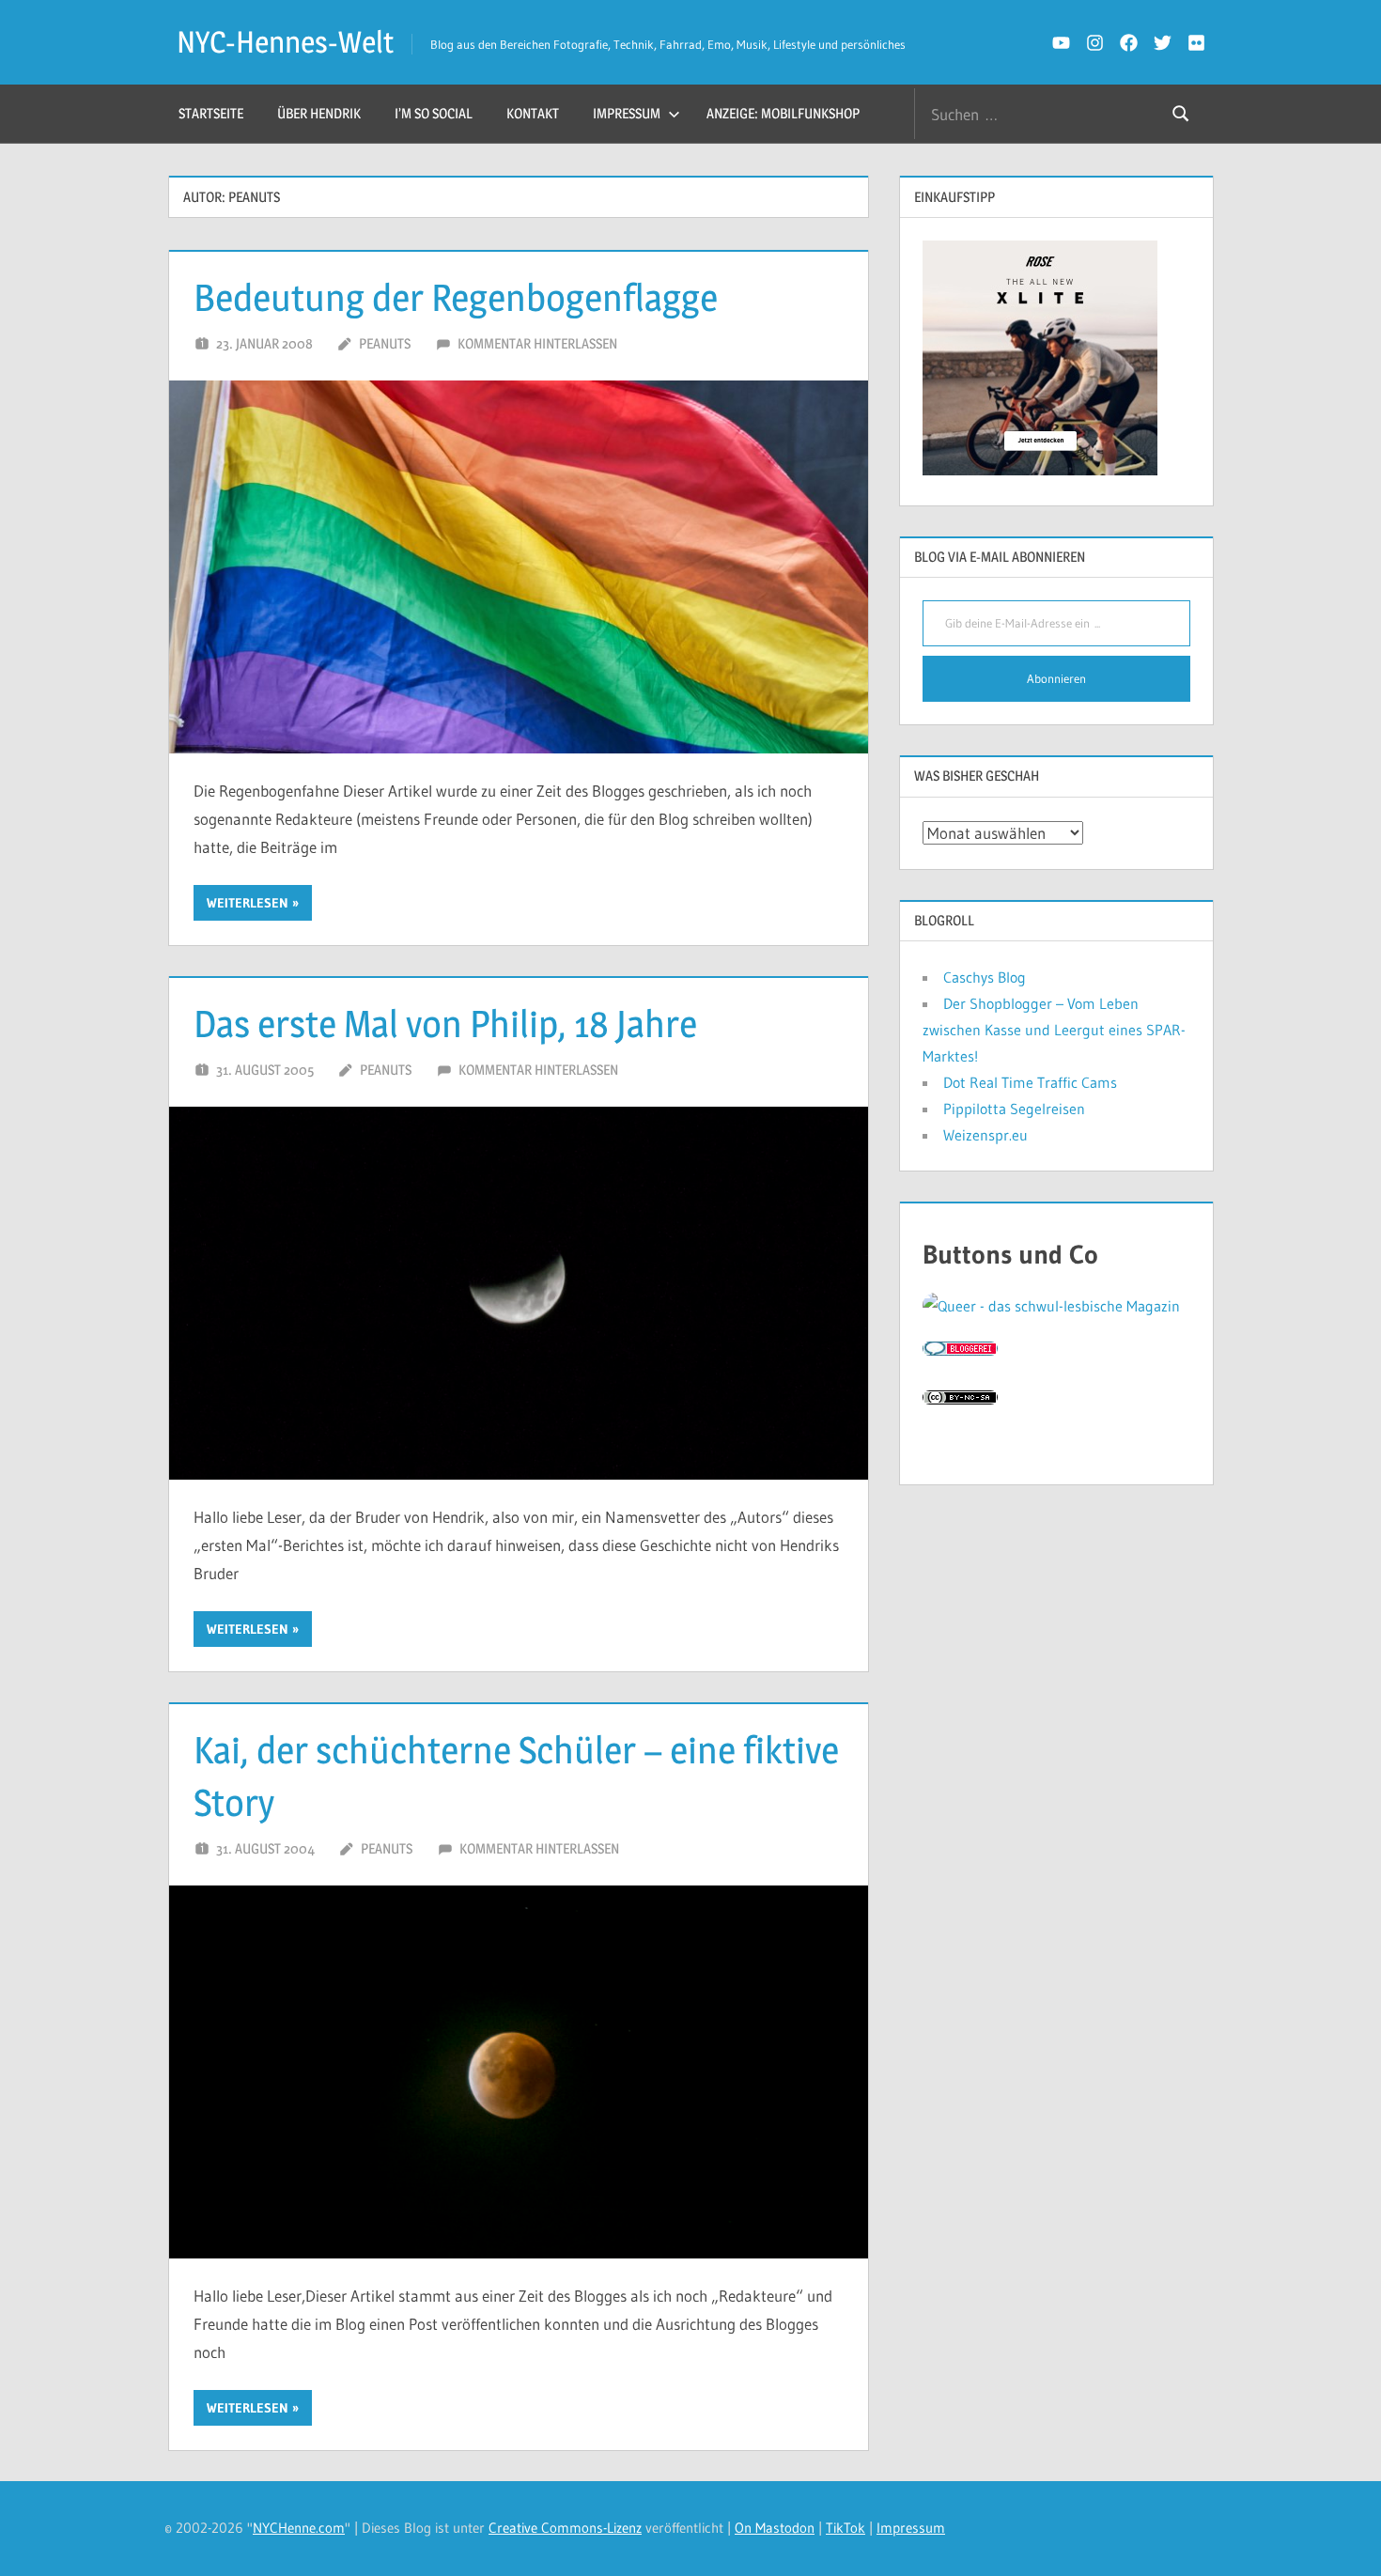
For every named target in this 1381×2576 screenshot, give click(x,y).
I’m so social (434, 113)
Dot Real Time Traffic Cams (1030, 1082)
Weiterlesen (248, 903)
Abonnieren (1056, 678)
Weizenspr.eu (985, 1135)
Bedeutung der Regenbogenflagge (456, 297)
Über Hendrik (319, 113)
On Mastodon (775, 2528)
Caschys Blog (985, 977)
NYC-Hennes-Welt (285, 42)
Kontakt (533, 113)
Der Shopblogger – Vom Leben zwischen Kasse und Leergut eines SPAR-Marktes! (1054, 1030)
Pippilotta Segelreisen (1014, 1109)
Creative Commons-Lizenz (565, 2528)
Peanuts (385, 343)
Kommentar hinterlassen (537, 343)
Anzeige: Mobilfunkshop (783, 113)
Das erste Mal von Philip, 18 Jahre (445, 1024)
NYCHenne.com (299, 2528)
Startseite (211, 113)
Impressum (627, 113)
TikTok (846, 2528)
